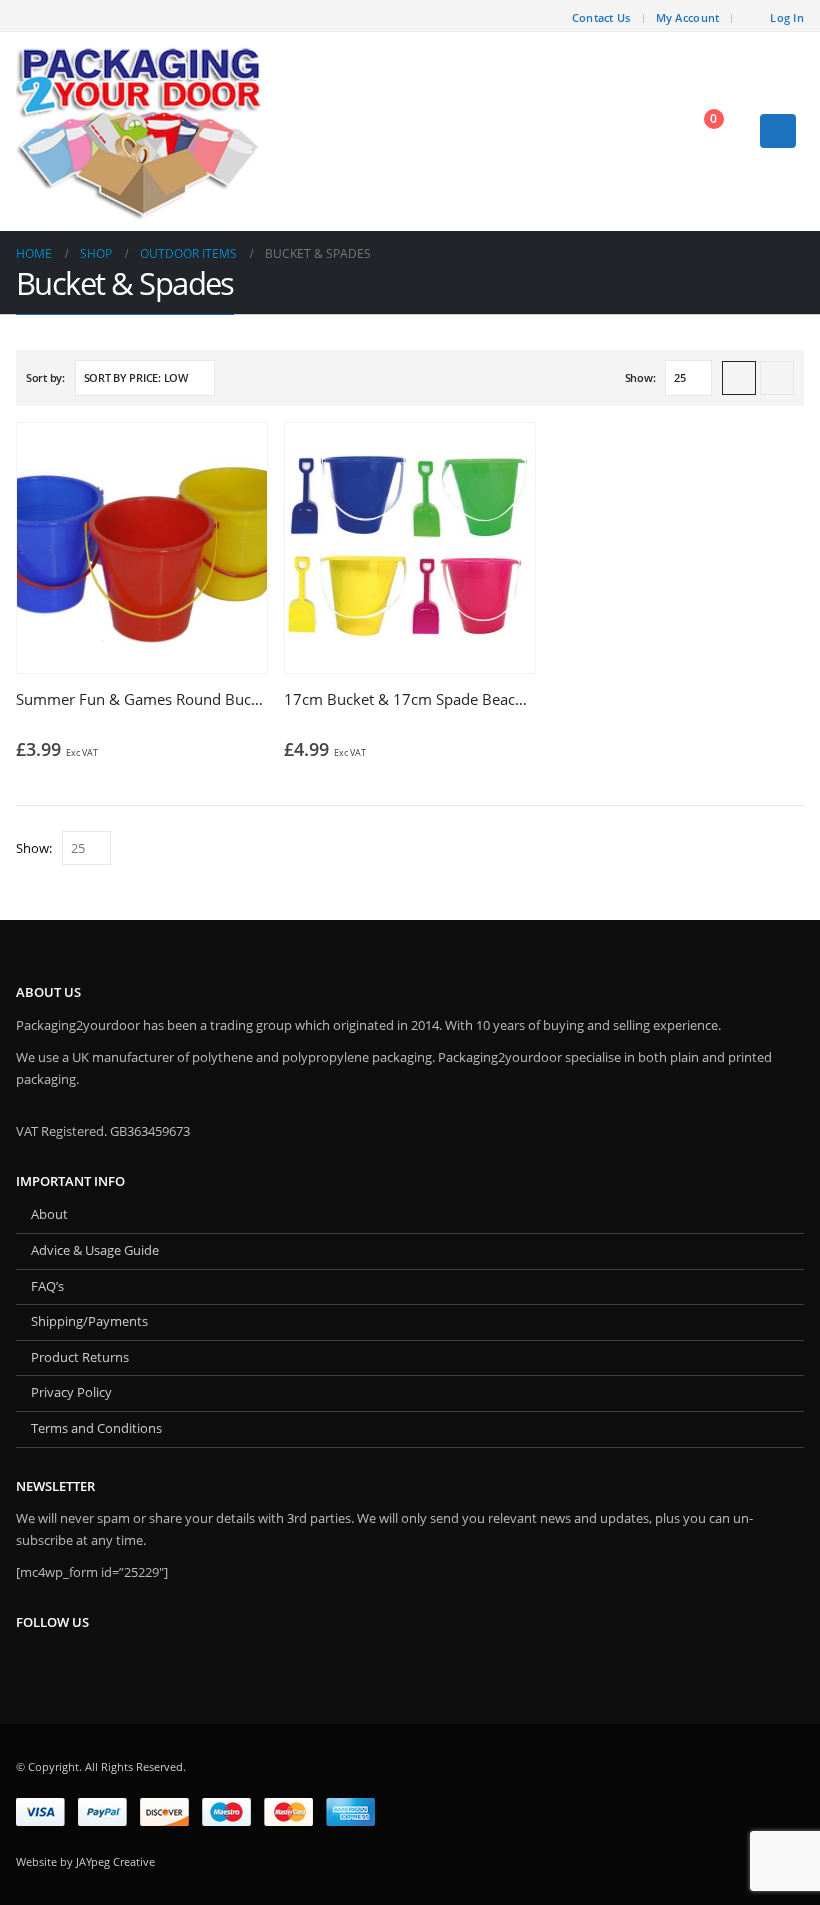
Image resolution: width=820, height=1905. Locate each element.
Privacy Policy (71, 1392)
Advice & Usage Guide (95, 1250)
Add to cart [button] (234, 456)
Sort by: (45, 377)
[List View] (777, 378)
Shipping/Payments (89, 1321)
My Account (688, 17)
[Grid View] (739, 378)
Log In (787, 17)
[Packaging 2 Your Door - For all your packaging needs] (141, 131)
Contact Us (601, 17)
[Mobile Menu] (778, 131)
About (49, 1214)
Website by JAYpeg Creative (85, 1861)
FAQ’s (47, 1286)
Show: (640, 377)
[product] (142, 548)
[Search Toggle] (648, 131)
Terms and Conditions (96, 1428)
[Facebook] (543, 16)
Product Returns (80, 1357)
